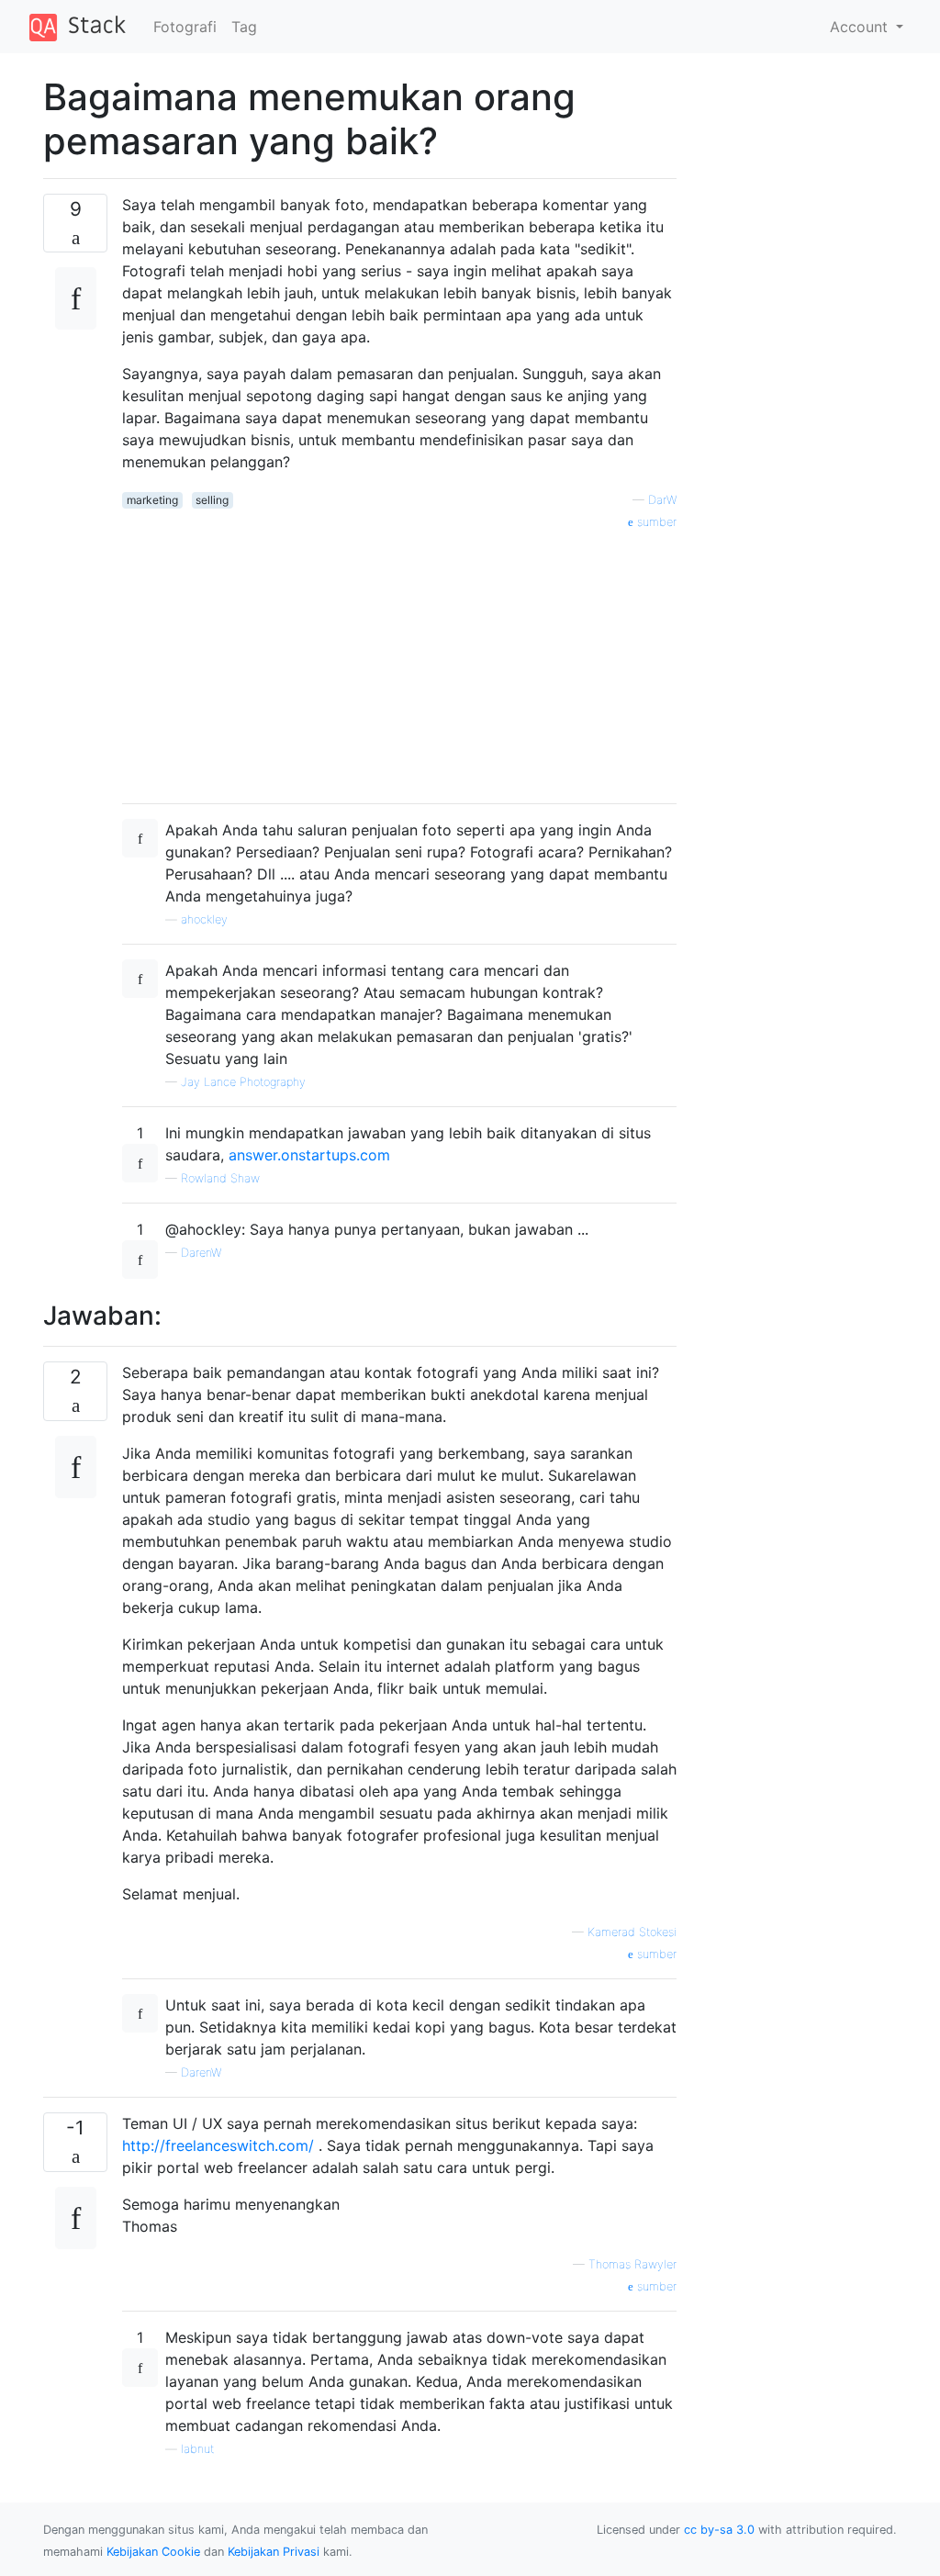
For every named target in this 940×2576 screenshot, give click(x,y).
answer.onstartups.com (309, 1155)
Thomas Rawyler (632, 2264)
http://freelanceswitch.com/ (218, 2145)
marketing (152, 500)
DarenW (201, 1253)
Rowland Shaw (220, 1178)
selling (212, 500)
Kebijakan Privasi (274, 2552)
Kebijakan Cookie (153, 2552)
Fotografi (185, 27)
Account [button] (861, 27)
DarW (662, 500)
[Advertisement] (399, 660)
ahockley (204, 919)
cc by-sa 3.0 (719, 2530)
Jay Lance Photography (243, 1082)
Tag (244, 27)
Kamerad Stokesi (632, 1932)
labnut (197, 2449)
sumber (655, 522)
